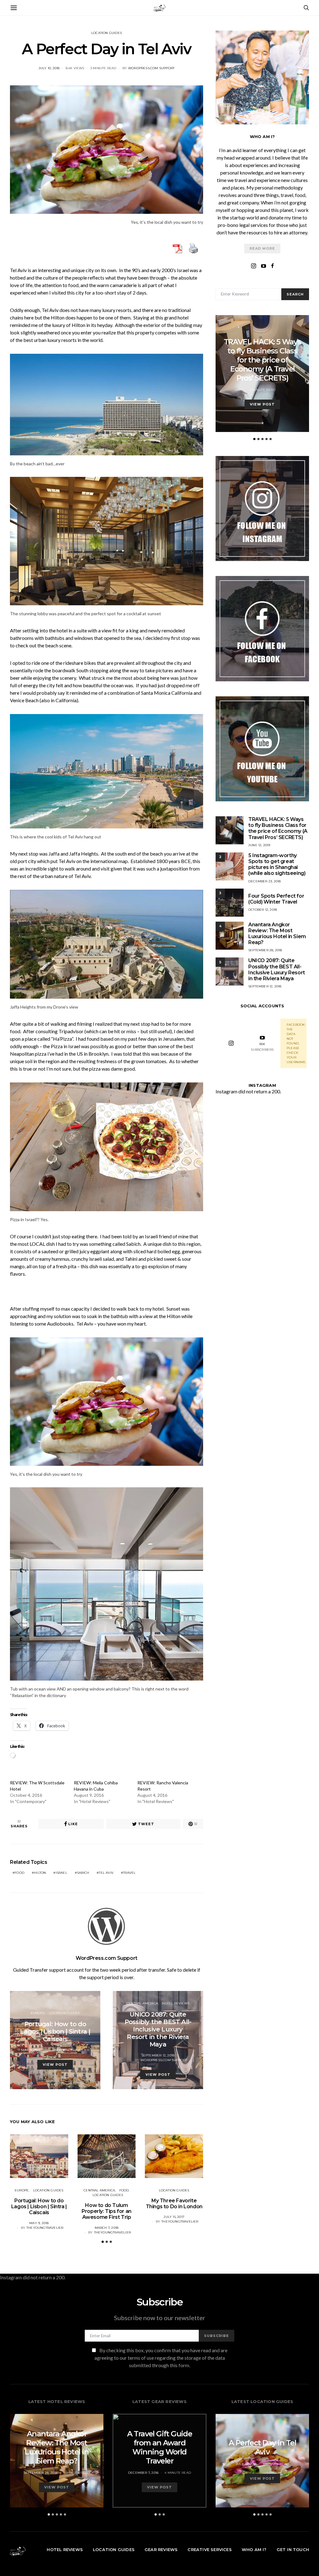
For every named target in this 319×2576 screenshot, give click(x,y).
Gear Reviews (161, 2550)
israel (62, 1873)
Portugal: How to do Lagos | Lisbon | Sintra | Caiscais (39, 2207)
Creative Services (209, 2550)
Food (124, 2190)
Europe (38, 2013)
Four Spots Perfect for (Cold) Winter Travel (276, 899)
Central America (142, 2003)
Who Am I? (254, 2550)
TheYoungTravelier (71, 2050)
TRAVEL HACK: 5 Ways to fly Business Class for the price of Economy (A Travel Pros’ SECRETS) (262, 360)
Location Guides (107, 33)
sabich (83, 1873)
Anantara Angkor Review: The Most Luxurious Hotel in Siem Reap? (277, 934)
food (19, 1873)
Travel (129, 1873)
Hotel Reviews (176, 2003)
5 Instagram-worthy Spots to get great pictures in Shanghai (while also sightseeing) (277, 864)
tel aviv (106, 1873)
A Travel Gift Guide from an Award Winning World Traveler (160, 2447)
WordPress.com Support (151, 68)
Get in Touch (293, 2550)
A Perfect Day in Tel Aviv (262, 2447)
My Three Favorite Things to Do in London (174, 2204)
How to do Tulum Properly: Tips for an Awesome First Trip (107, 2211)
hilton (40, 1873)
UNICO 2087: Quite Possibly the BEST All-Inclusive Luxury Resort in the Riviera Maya (277, 969)
